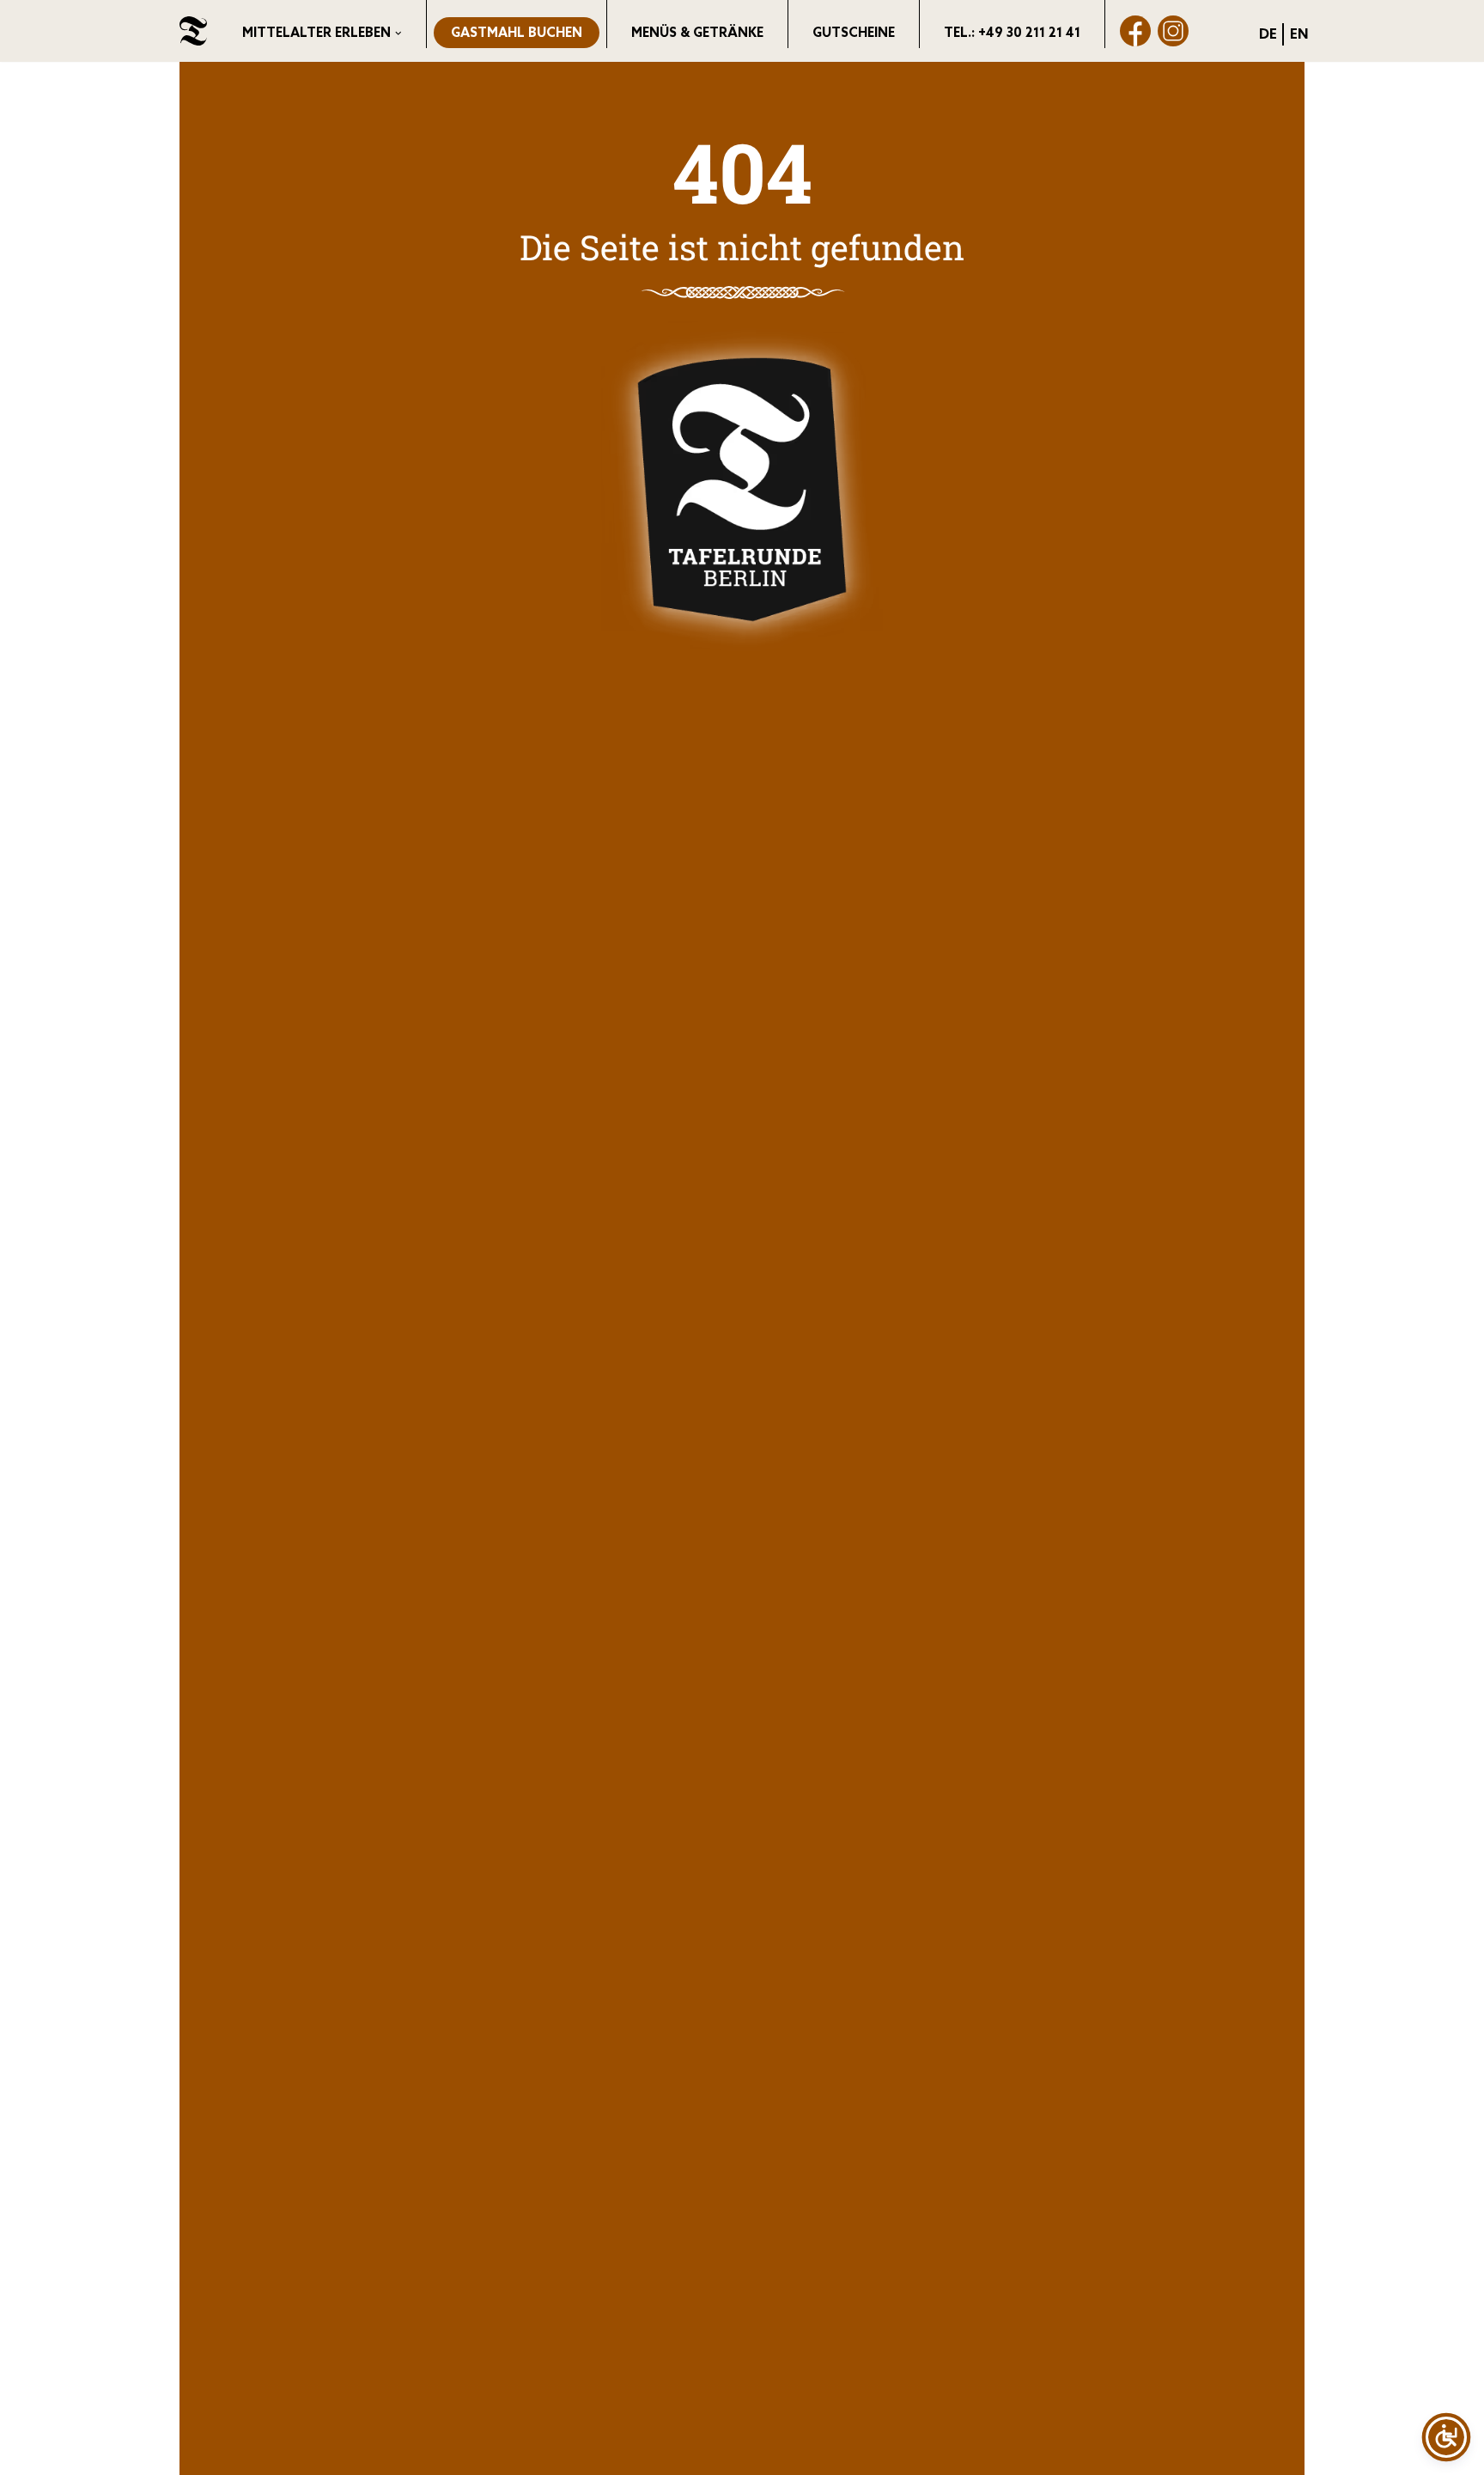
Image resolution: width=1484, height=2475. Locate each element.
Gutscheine (854, 34)
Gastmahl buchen (517, 34)
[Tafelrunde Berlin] (193, 30)
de (1268, 35)
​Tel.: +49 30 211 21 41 (1012, 34)
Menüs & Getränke (697, 34)
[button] (398, 34)
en (1299, 35)
